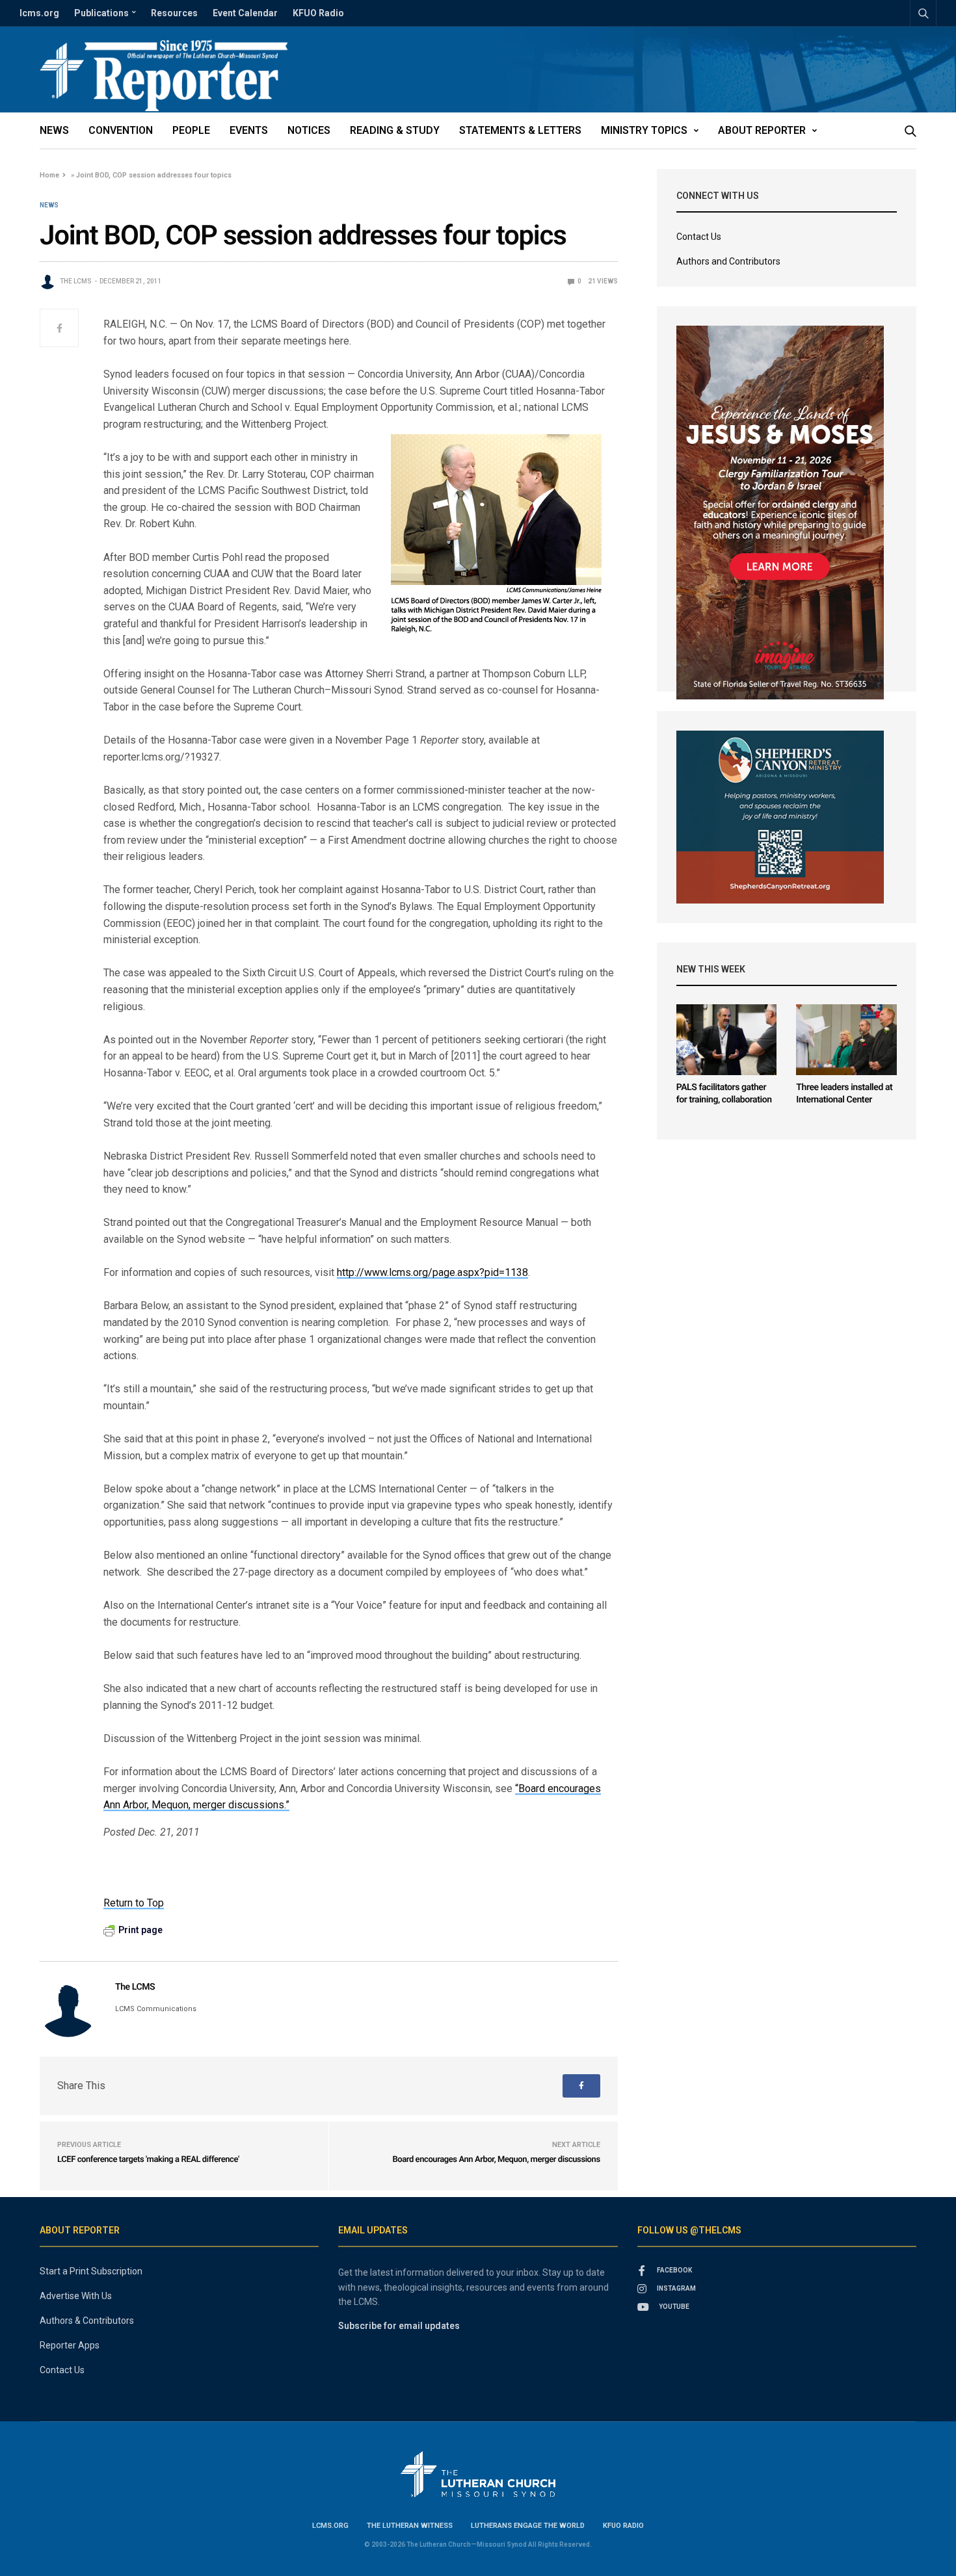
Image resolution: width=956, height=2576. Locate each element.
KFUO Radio (318, 13)
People (191, 130)
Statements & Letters (520, 130)
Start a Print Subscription (91, 2271)
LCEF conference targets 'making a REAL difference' (148, 2160)
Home (49, 175)
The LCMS (76, 281)
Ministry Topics (644, 130)
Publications (101, 13)
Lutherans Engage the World (528, 2526)
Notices (309, 130)
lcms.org (39, 13)
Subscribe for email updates (399, 2326)
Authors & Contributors (87, 2321)
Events (249, 130)
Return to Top (134, 1903)
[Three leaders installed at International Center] (846, 1040)
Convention (121, 130)
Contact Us (699, 237)
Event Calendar (245, 13)
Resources (174, 13)
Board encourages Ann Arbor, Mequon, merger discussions (496, 2160)
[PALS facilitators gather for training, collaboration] (727, 1040)
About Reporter (762, 130)
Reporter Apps (70, 2345)
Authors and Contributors (728, 261)
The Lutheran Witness (410, 2526)
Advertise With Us (76, 2296)
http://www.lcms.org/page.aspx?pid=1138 (432, 1272)
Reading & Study (395, 130)
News (54, 130)
